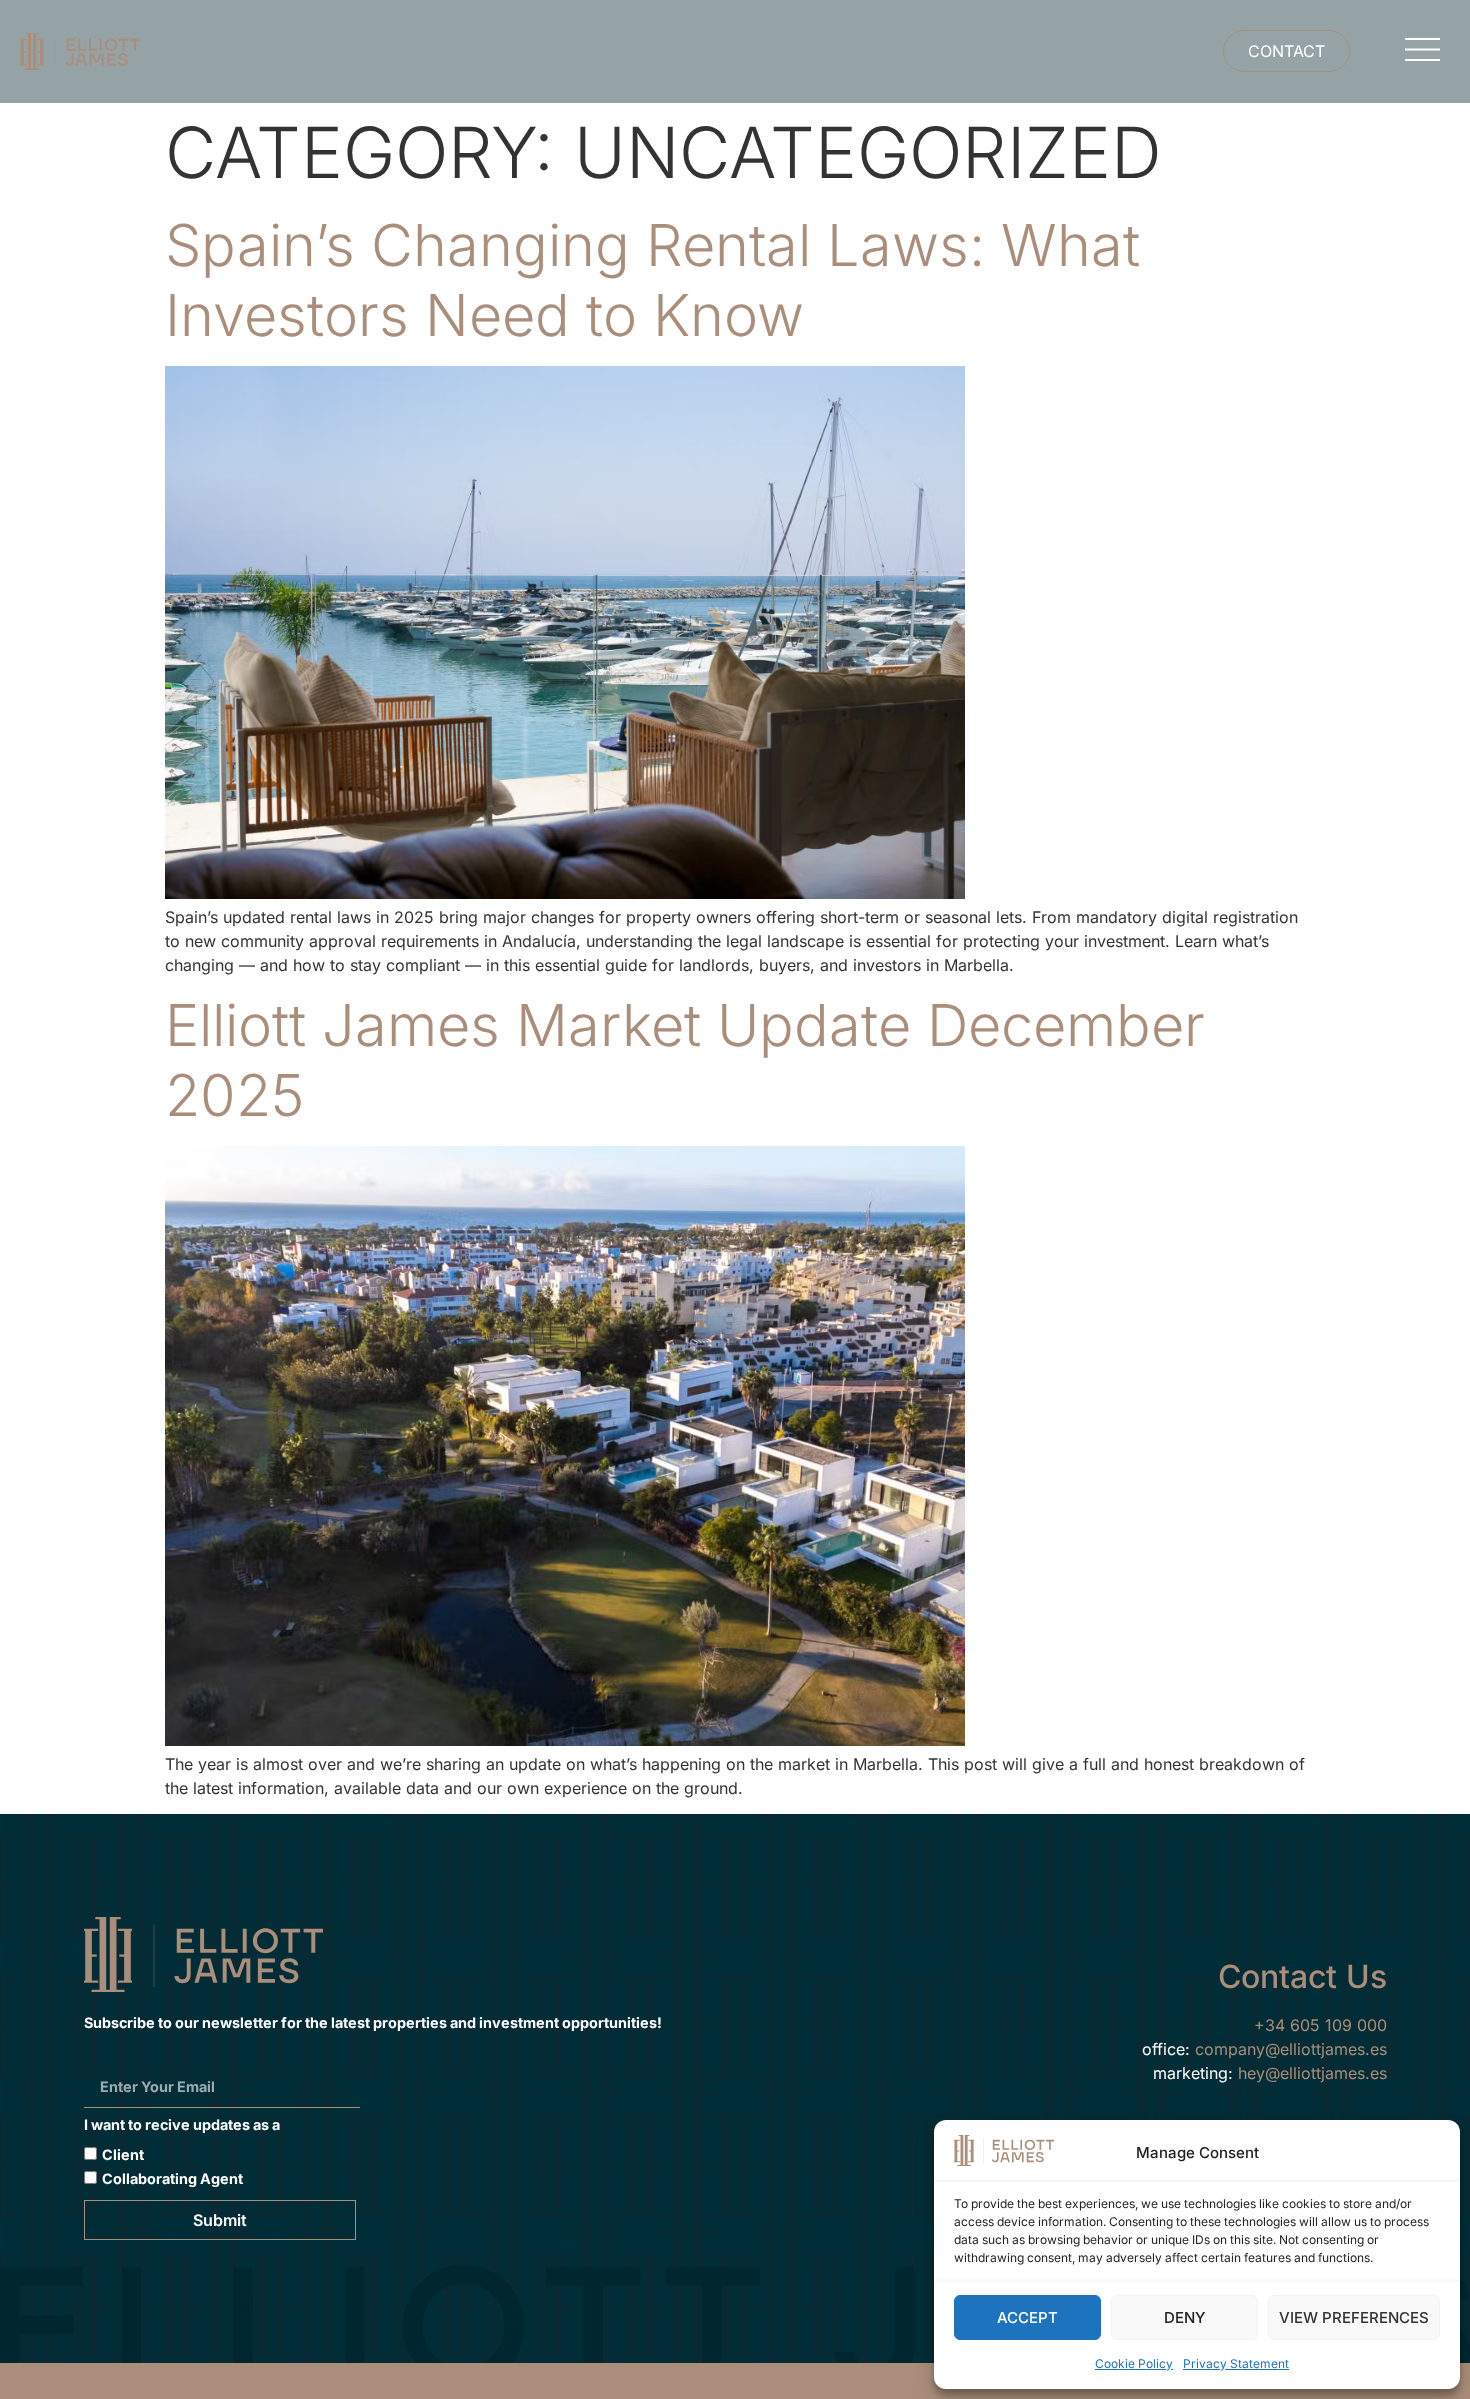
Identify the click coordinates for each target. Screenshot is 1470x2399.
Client (123, 2155)
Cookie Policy (1134, 2363)
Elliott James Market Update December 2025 (685, 1059)
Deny (1184, 2317)
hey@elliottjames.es (1312, 2073)
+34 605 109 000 (1320, 2025)
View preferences (1354, 2317)
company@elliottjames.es (1291, 2049)
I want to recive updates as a (182, 2125)
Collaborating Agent (172, 2179)
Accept (1027, 2317)
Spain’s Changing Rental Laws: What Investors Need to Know (652, 279)
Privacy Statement (1236, 2363)
